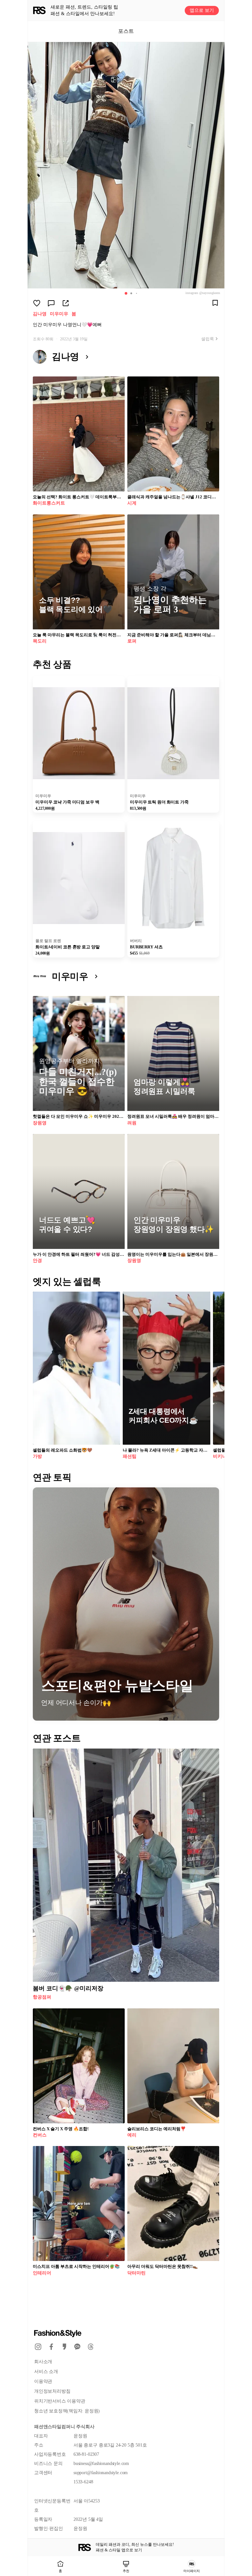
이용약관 (43, 2381)
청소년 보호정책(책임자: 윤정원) (67, 2411)
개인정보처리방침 (52, 2391)
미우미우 (59, 314)
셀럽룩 (208, 339)
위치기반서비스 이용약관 (60, 2401)
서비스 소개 (46, 2372)
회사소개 (43, 2362)
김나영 (40, 314)
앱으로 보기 (202, 10)
